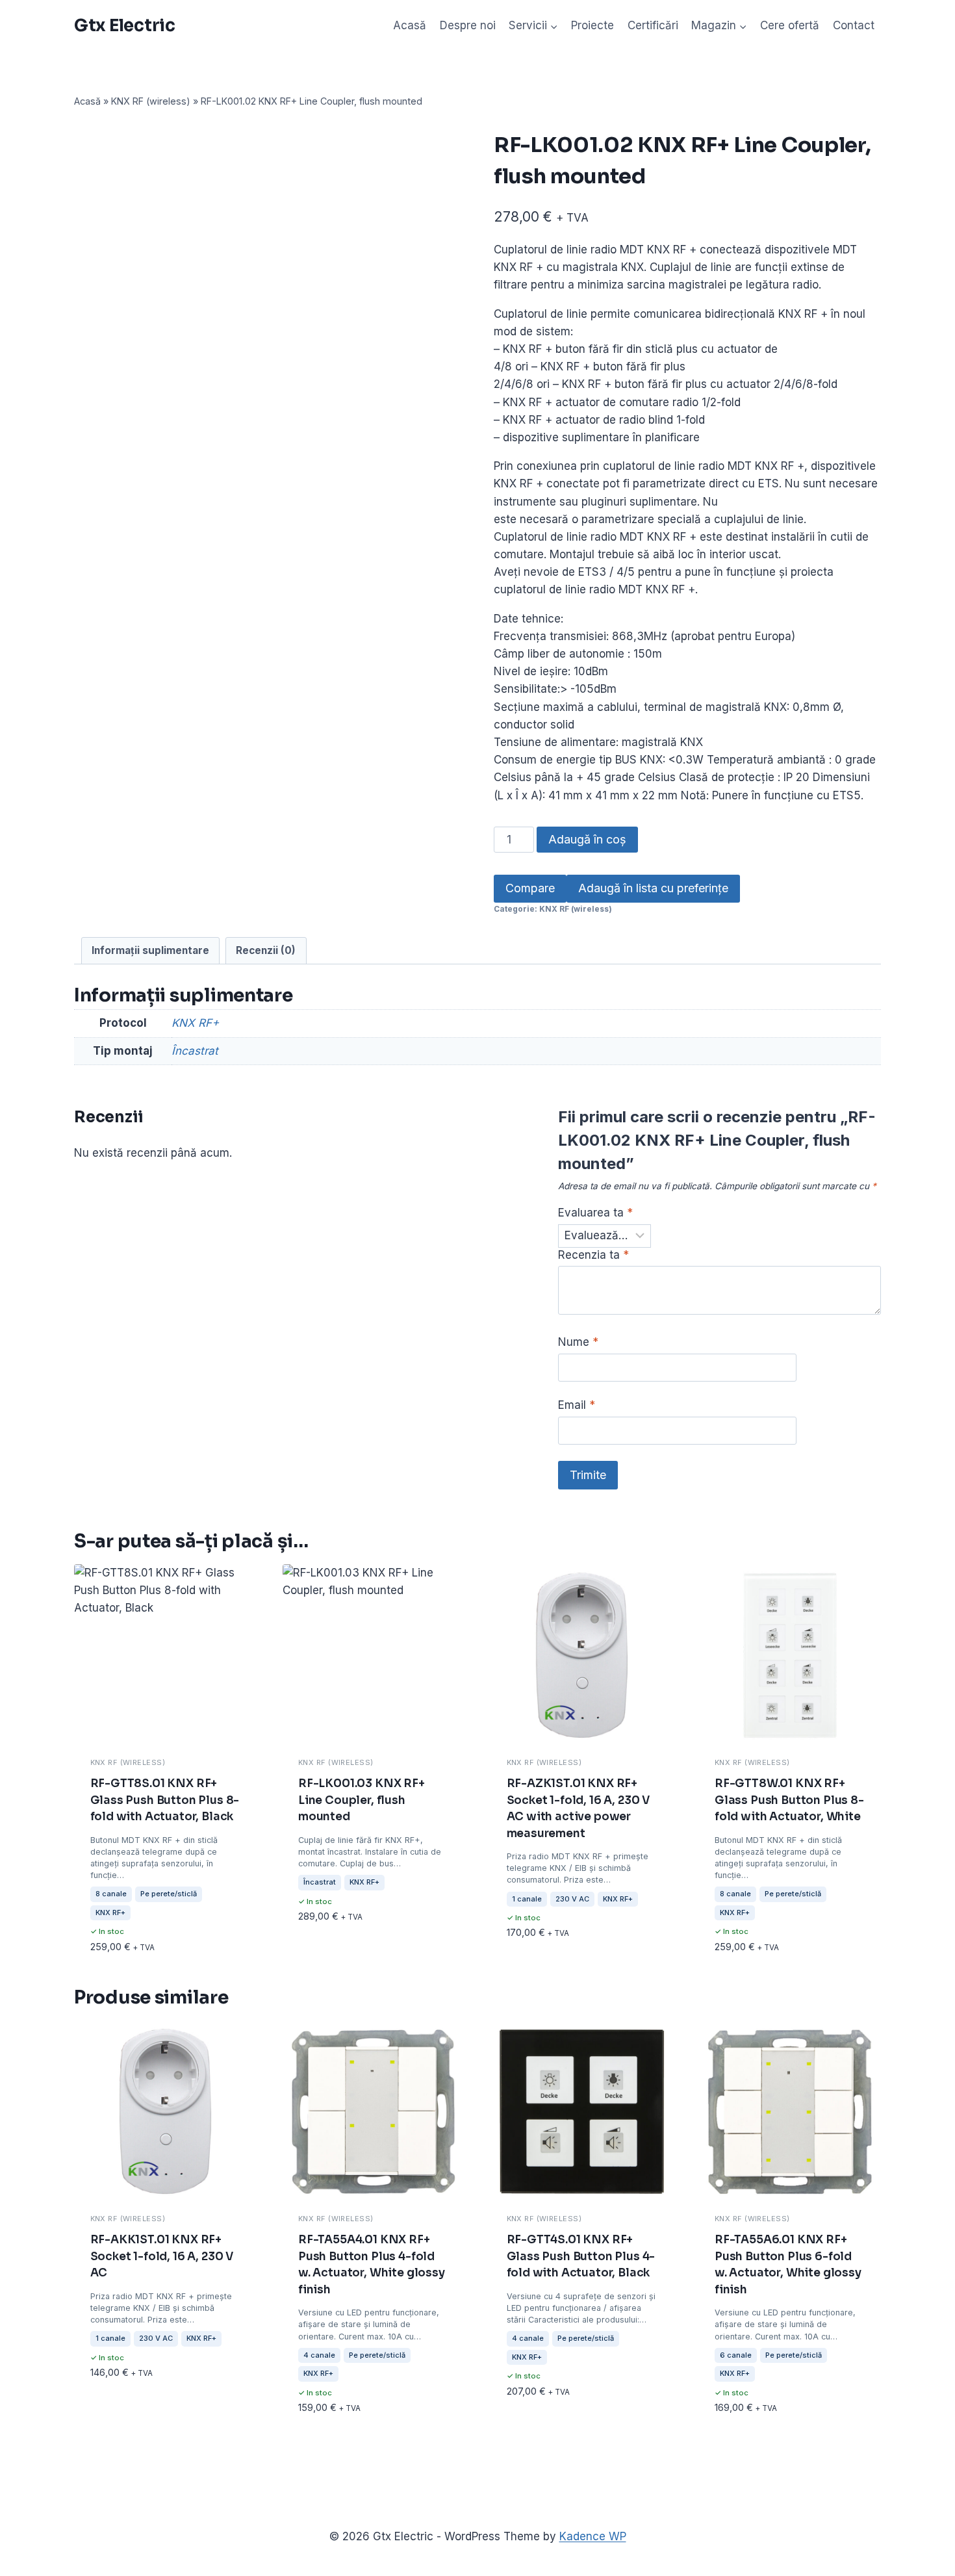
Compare (530, 888)
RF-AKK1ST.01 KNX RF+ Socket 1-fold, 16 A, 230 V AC (162, 2256)
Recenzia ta (593, 1255)
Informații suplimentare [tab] (150, 950)
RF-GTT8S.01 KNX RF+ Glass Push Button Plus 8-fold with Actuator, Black (165, 1800)
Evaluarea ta (595, 1213)
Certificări (653, 25)
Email (577, 1405)
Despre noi (468, 25)
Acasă (410, 25)
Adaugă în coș (587, 839)
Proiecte (592, 25)
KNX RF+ (195, 1023)
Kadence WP (593, 2536)
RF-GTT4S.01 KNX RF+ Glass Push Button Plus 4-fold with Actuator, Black (581, 2256)
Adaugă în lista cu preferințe (653, 888)
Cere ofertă (790, 25)
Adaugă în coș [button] (129, 1911)
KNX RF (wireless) (151, 101)
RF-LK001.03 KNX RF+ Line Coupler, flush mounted (362, 1800)
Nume (578, 1342)
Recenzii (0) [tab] (266, 950)
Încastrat (195, 1051)
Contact (854, 25)
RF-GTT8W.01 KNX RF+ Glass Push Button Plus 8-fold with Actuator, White (789, 1800)
